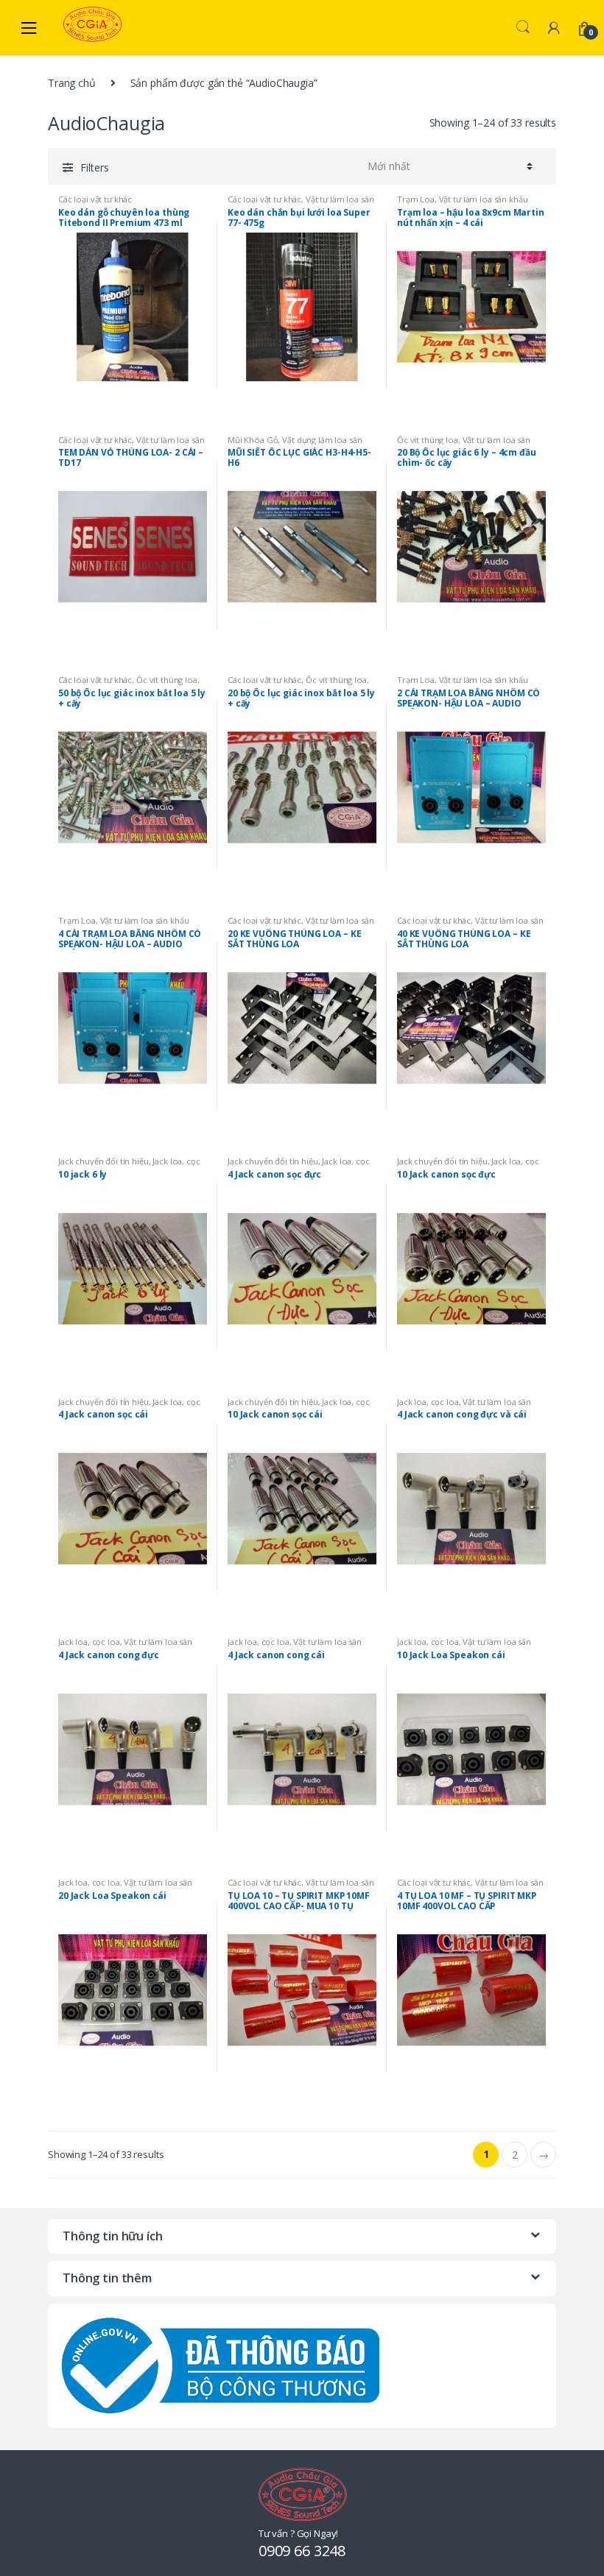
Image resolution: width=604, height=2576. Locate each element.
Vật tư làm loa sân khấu (484, 199)
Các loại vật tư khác (95, 199)
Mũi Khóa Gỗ (253, 440)
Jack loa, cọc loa (428, 1402)
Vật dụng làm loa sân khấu (295, 444)
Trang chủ (72, 83)
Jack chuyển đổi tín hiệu (103, 1161)
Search (523, 27)
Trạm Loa (416, 199)
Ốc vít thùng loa (428, 440)
